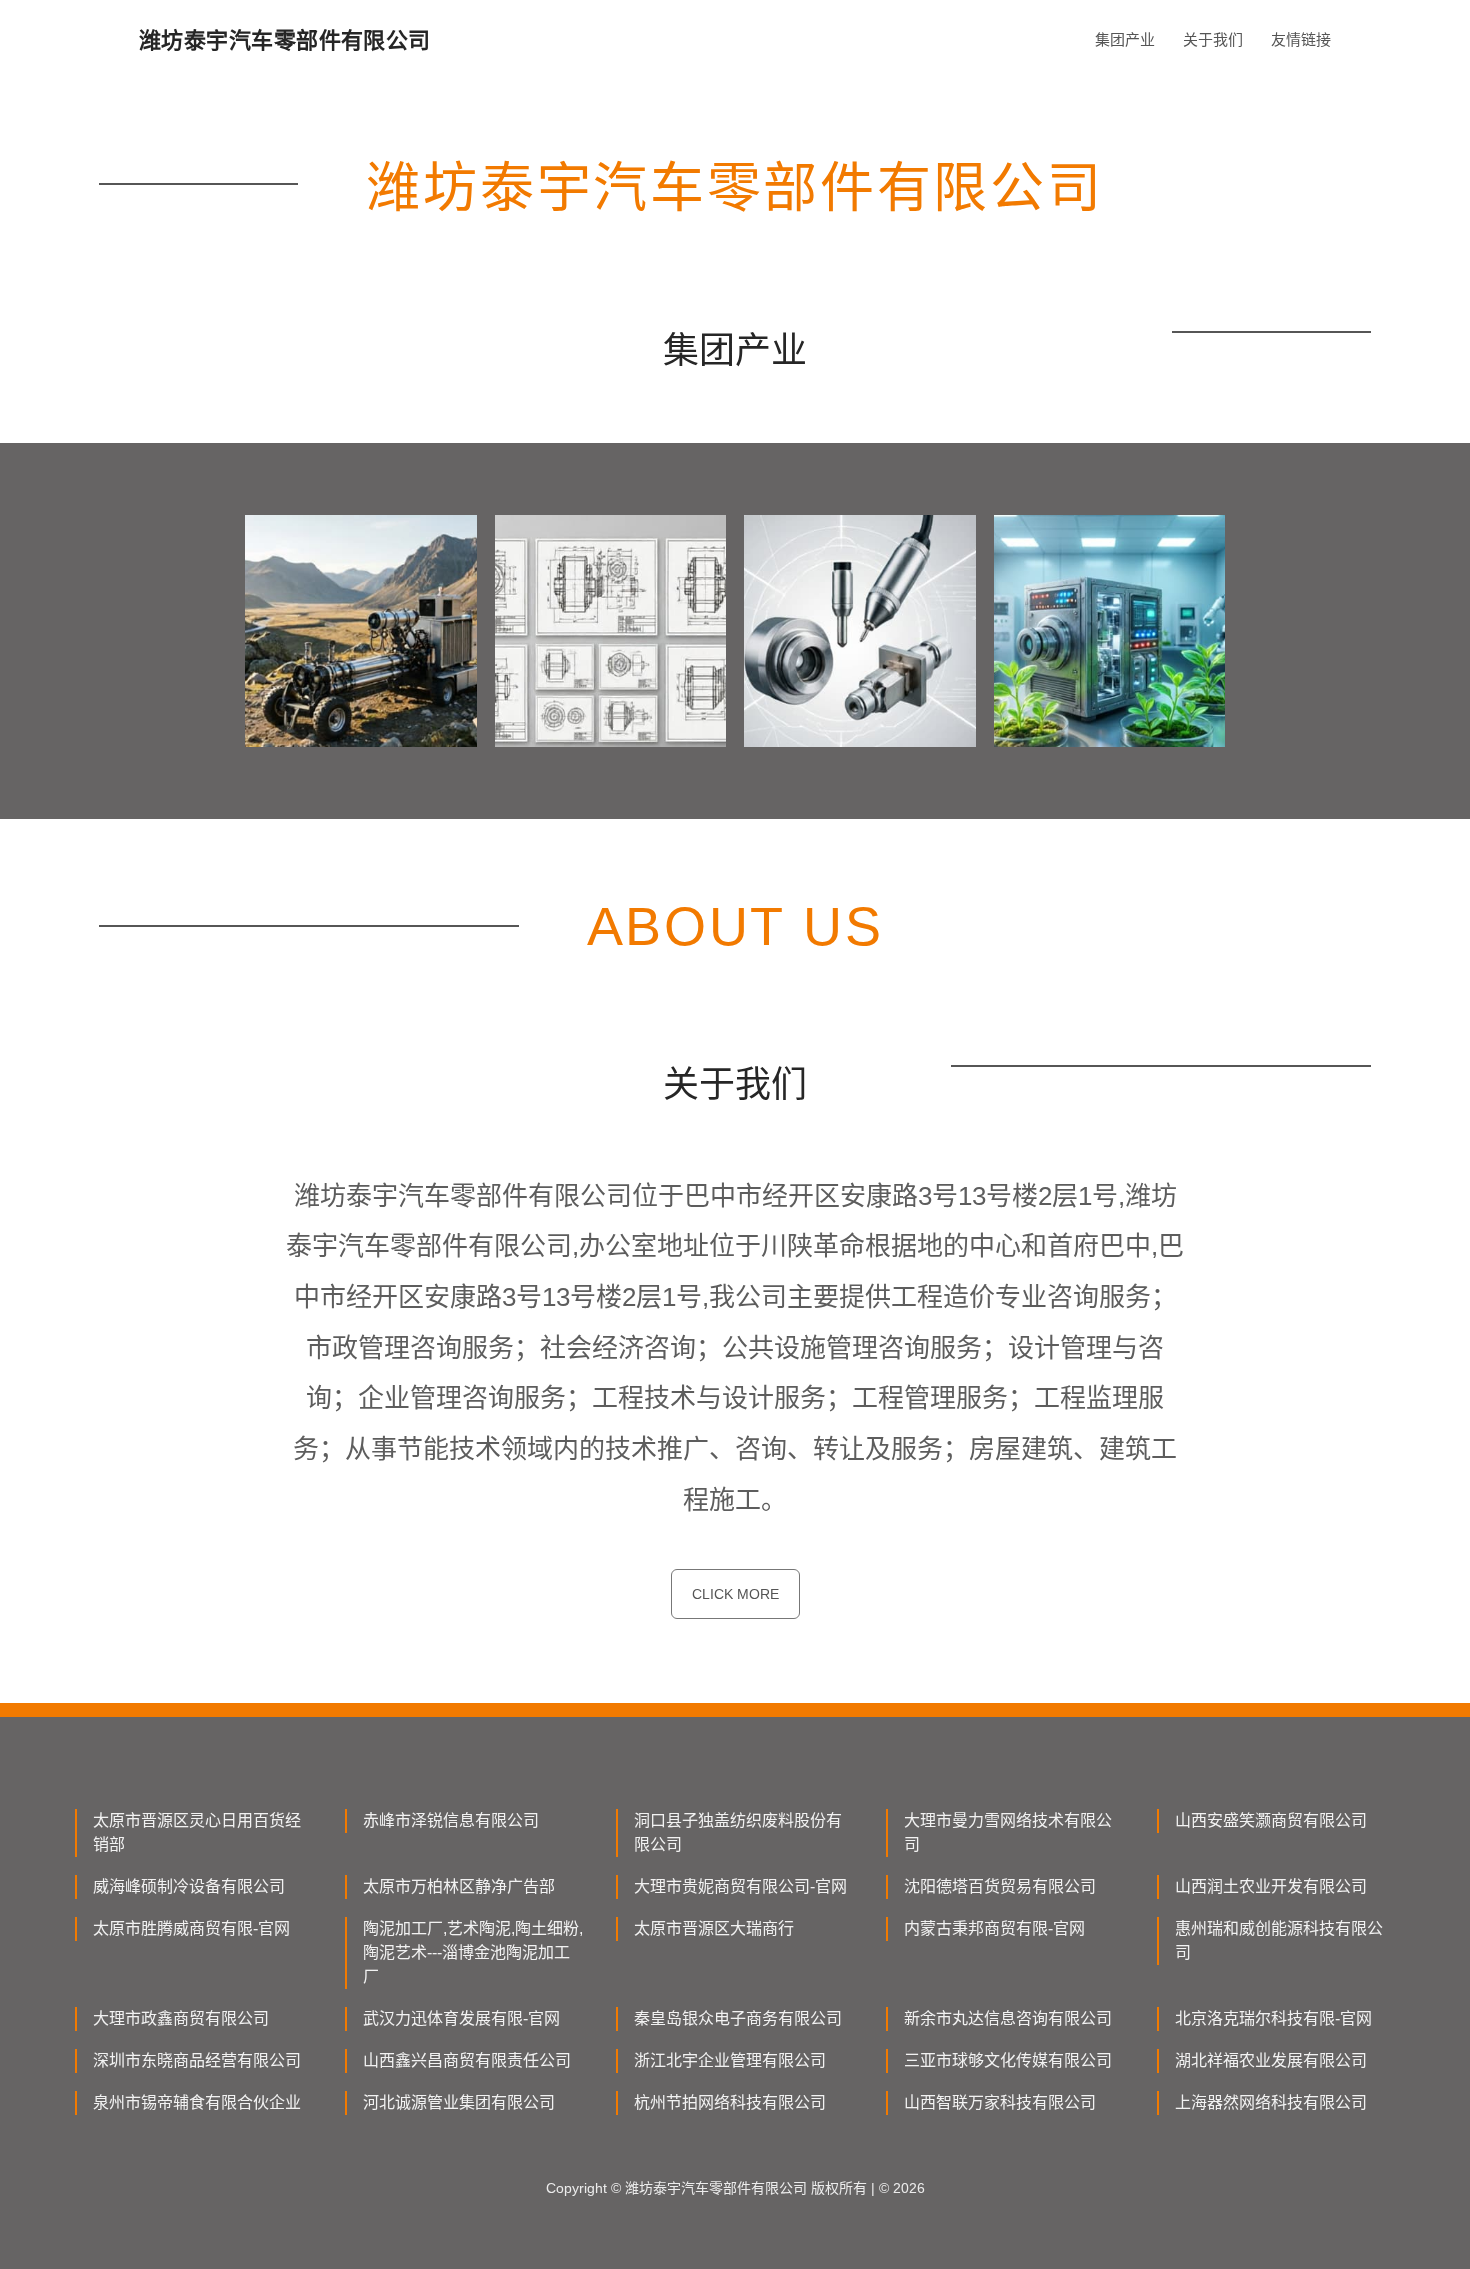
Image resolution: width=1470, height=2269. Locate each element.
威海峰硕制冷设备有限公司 (189, 1886)
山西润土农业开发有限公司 (1271, 1886)
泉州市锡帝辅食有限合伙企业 (197, 2102)
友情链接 (1301, 39)
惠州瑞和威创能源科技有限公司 (1279, 1940)
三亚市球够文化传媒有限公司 (1008, 2060)
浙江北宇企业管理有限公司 (730, 2060)
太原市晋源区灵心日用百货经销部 (197, 1832)
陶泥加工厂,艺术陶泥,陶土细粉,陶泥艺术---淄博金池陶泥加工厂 (473, 1952)
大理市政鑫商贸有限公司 (181, 2018)
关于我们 (1213, 39)
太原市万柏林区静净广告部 (459, 1886)
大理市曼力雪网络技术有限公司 (1008, 1832)
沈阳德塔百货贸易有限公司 (1000, 1886)
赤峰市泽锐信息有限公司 (451, 1820)
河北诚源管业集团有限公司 (459, 2102)
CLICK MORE (735, 1594)
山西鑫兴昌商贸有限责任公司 (467, 2060)
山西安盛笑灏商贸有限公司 (1271, 1820)
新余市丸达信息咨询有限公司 (1008, 2018)
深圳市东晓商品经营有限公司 (197, 2060)
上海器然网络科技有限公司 (1271, 2102)
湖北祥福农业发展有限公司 (1271, 2060)
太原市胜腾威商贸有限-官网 (191, 1928)
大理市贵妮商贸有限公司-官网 (740, 1886)
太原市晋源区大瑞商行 (714, 1928)
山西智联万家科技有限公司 (1000, 2102)
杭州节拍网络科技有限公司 (730, 2102)
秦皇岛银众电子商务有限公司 (738, 2018)
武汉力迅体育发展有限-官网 (461, 2018)
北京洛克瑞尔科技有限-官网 (1273, 2018)
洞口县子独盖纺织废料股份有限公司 (738, 1832)
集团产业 (1125, 39)
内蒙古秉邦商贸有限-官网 (994, 1928)
